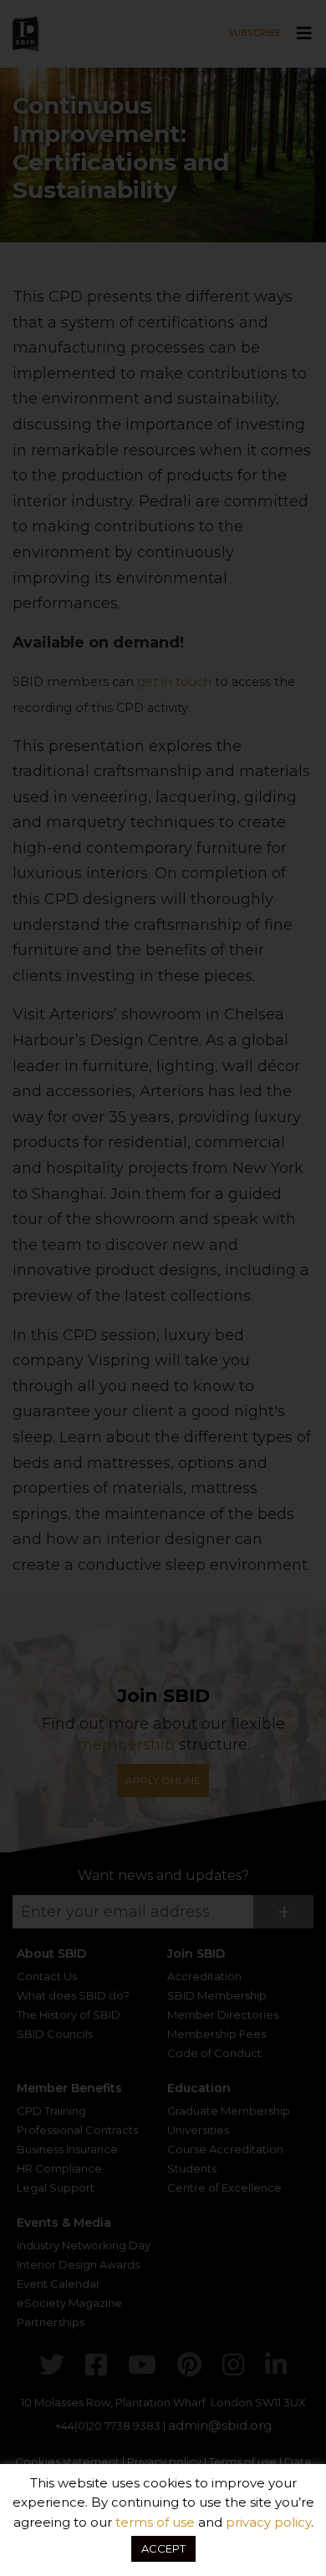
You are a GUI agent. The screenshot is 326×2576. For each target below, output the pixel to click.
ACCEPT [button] (163, 2548)
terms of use (155, 2522)
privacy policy (268, 2522)
